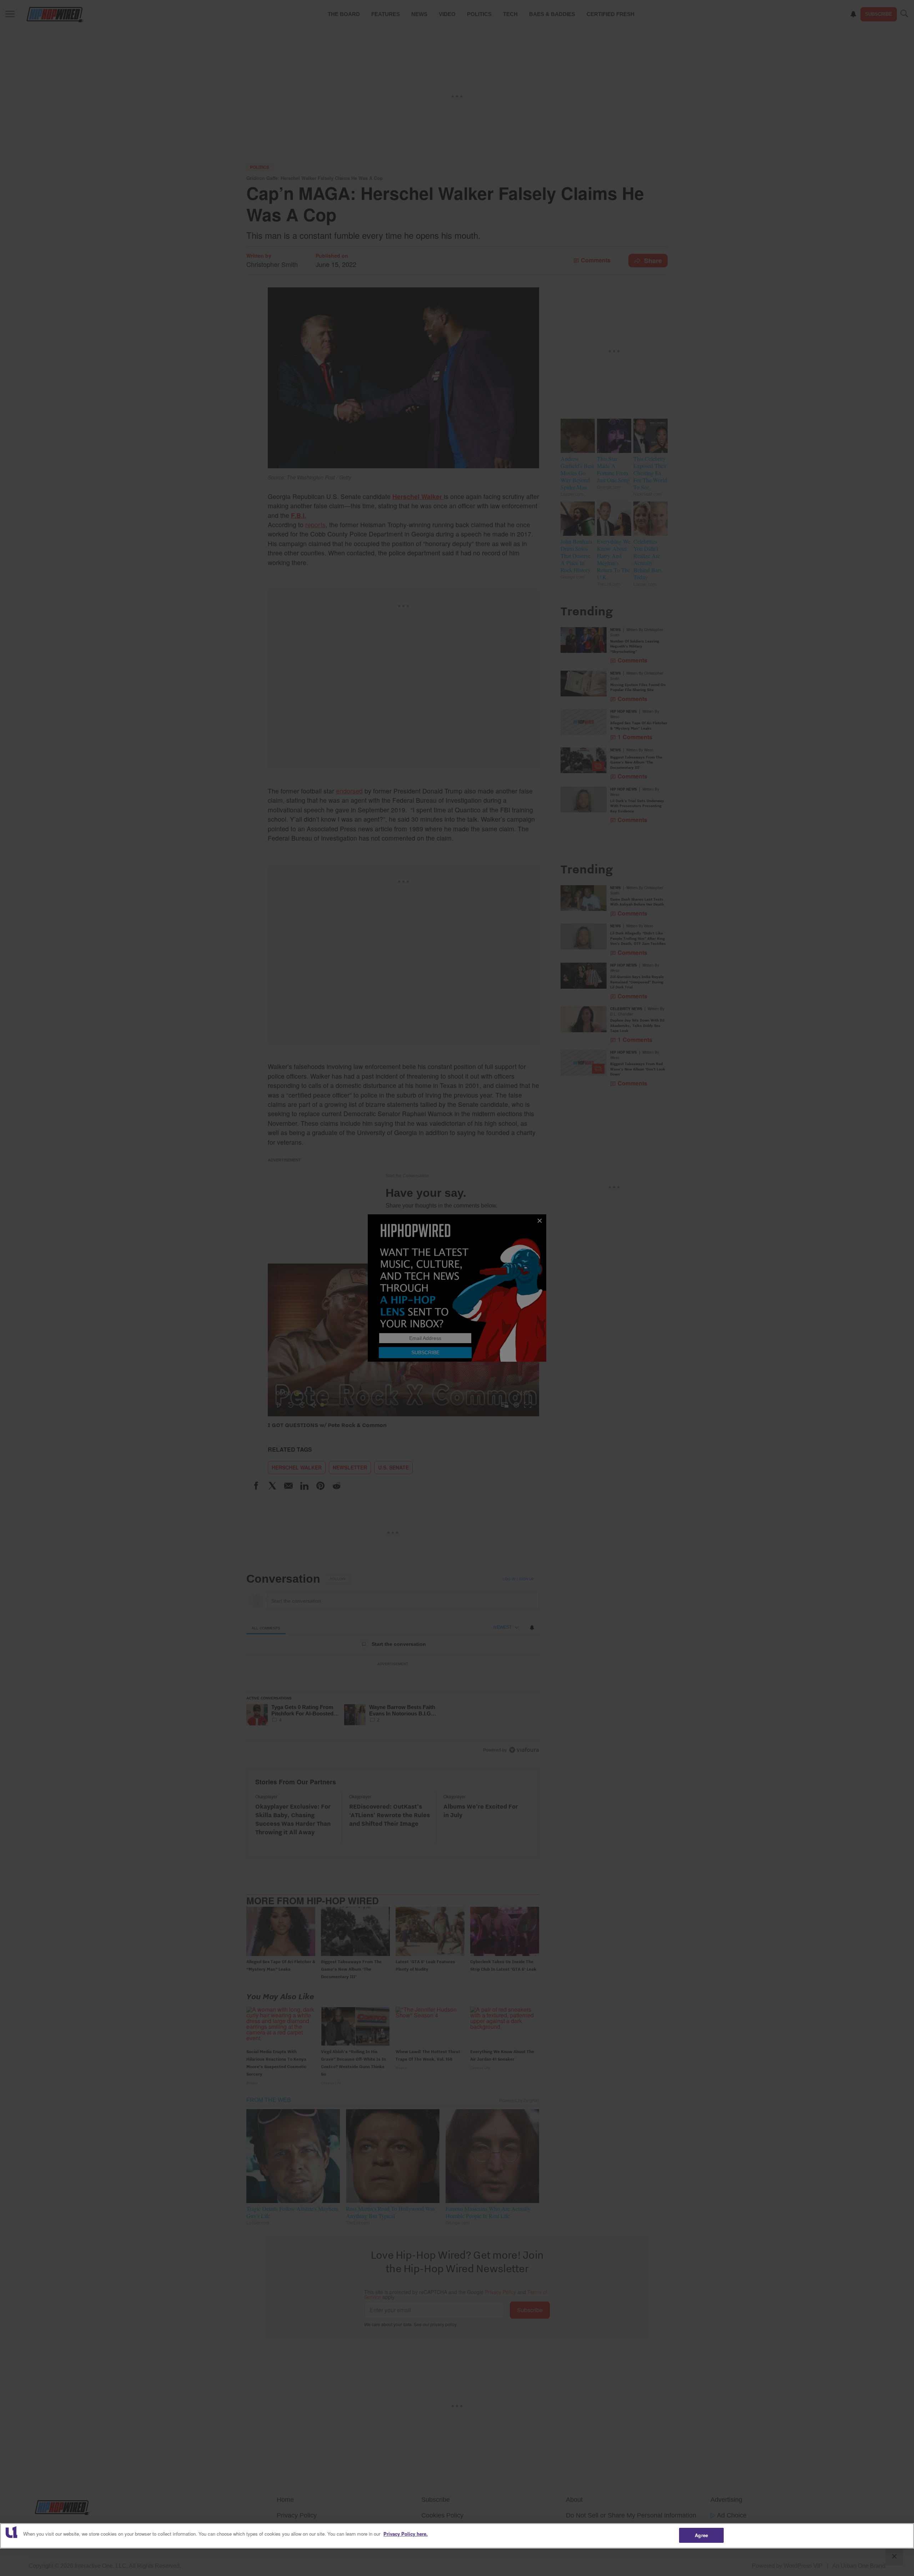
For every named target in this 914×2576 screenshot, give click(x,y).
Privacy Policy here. (406, 2534)
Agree (701, 2535)
